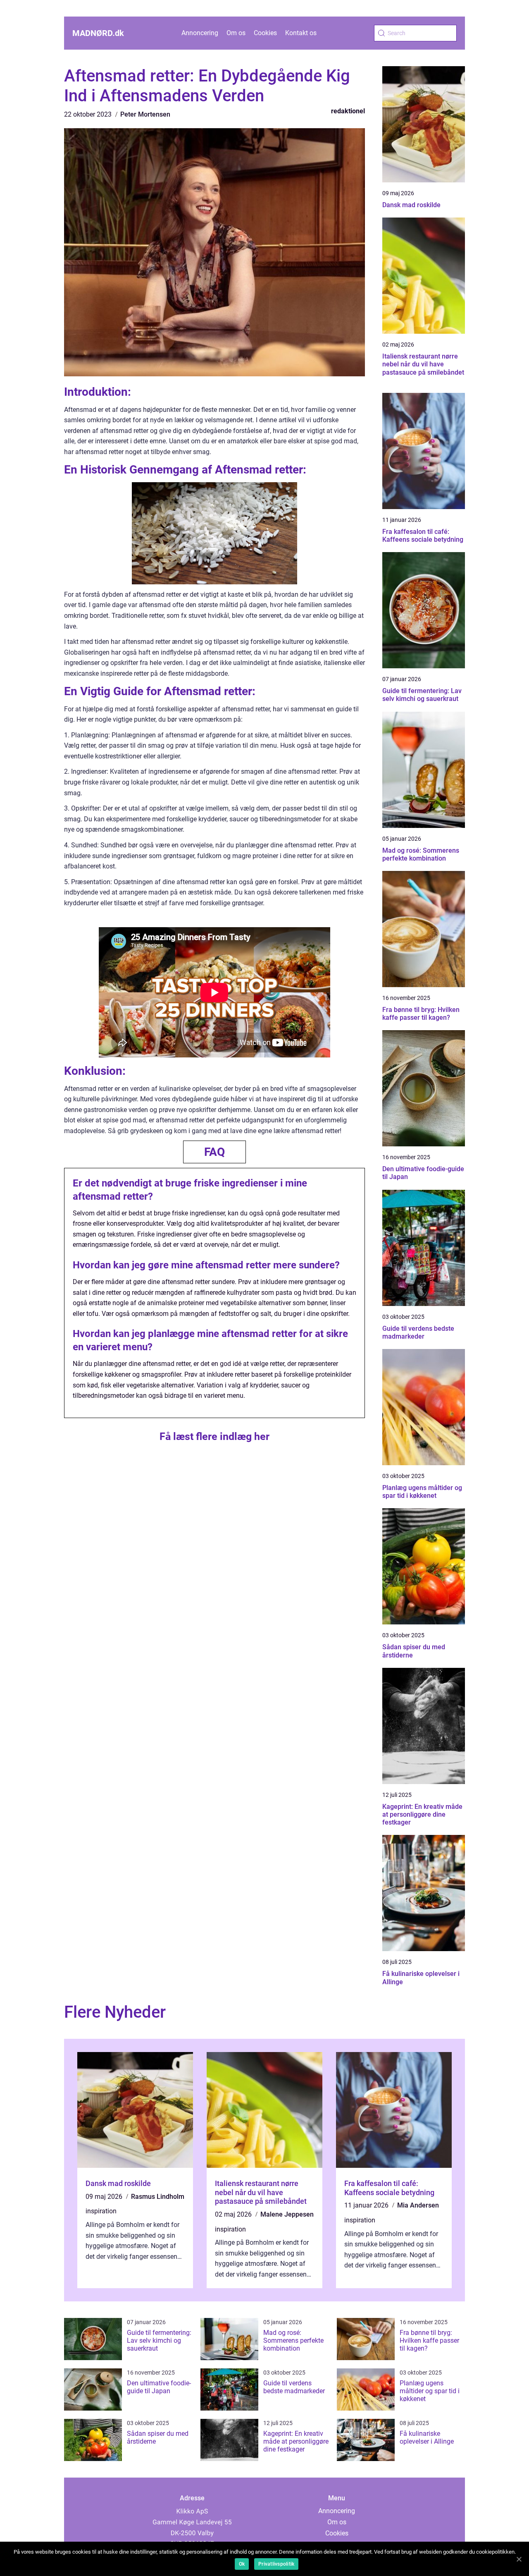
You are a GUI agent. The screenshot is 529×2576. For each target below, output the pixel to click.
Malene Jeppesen (287, 2214)
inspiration (101, 2211)
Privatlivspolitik (276, 2564)
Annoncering (200, 33)
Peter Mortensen (145, 114)
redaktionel (348, 111)
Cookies (265, 33)
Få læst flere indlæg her (214, 1436)
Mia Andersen (418, 2205)
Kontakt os (301, 33)
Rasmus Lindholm (158, 2197)
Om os (236, 33)
